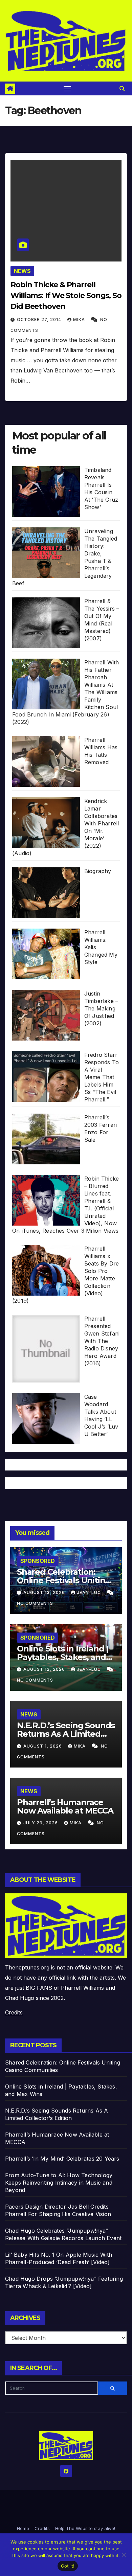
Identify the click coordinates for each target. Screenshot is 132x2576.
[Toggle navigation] (67, 89)
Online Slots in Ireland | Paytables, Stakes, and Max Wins (63, 1657)
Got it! (68, 2566)
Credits (14, 2012)
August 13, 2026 (45, 1592)
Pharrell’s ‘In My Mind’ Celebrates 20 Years (62, 2159)
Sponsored (38, 1561)
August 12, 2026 (45, 1669)
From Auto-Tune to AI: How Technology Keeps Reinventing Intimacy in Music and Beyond (59, 2183)
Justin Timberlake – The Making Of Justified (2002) (101, 1008)
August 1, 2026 (43, 1746)
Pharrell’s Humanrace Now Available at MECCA (65, 1806)
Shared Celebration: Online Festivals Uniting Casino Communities (64, 1580)
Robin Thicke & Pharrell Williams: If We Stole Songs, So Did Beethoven (66, 295)
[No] (124, 2555)
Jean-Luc (90, 1592)
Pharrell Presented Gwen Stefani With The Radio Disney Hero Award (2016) (102, 1341)
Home (23, 2528)
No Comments (35, 1603)
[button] (122, 89)
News (22, 271)
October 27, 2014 (40, 320)
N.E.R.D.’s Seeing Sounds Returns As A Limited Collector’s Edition (66, 1734)
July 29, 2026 (41, 1823)
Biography (98, 871)
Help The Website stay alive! (85, 2528)
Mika (80, 320)
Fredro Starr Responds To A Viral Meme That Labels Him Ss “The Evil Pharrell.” (102, 1077)
